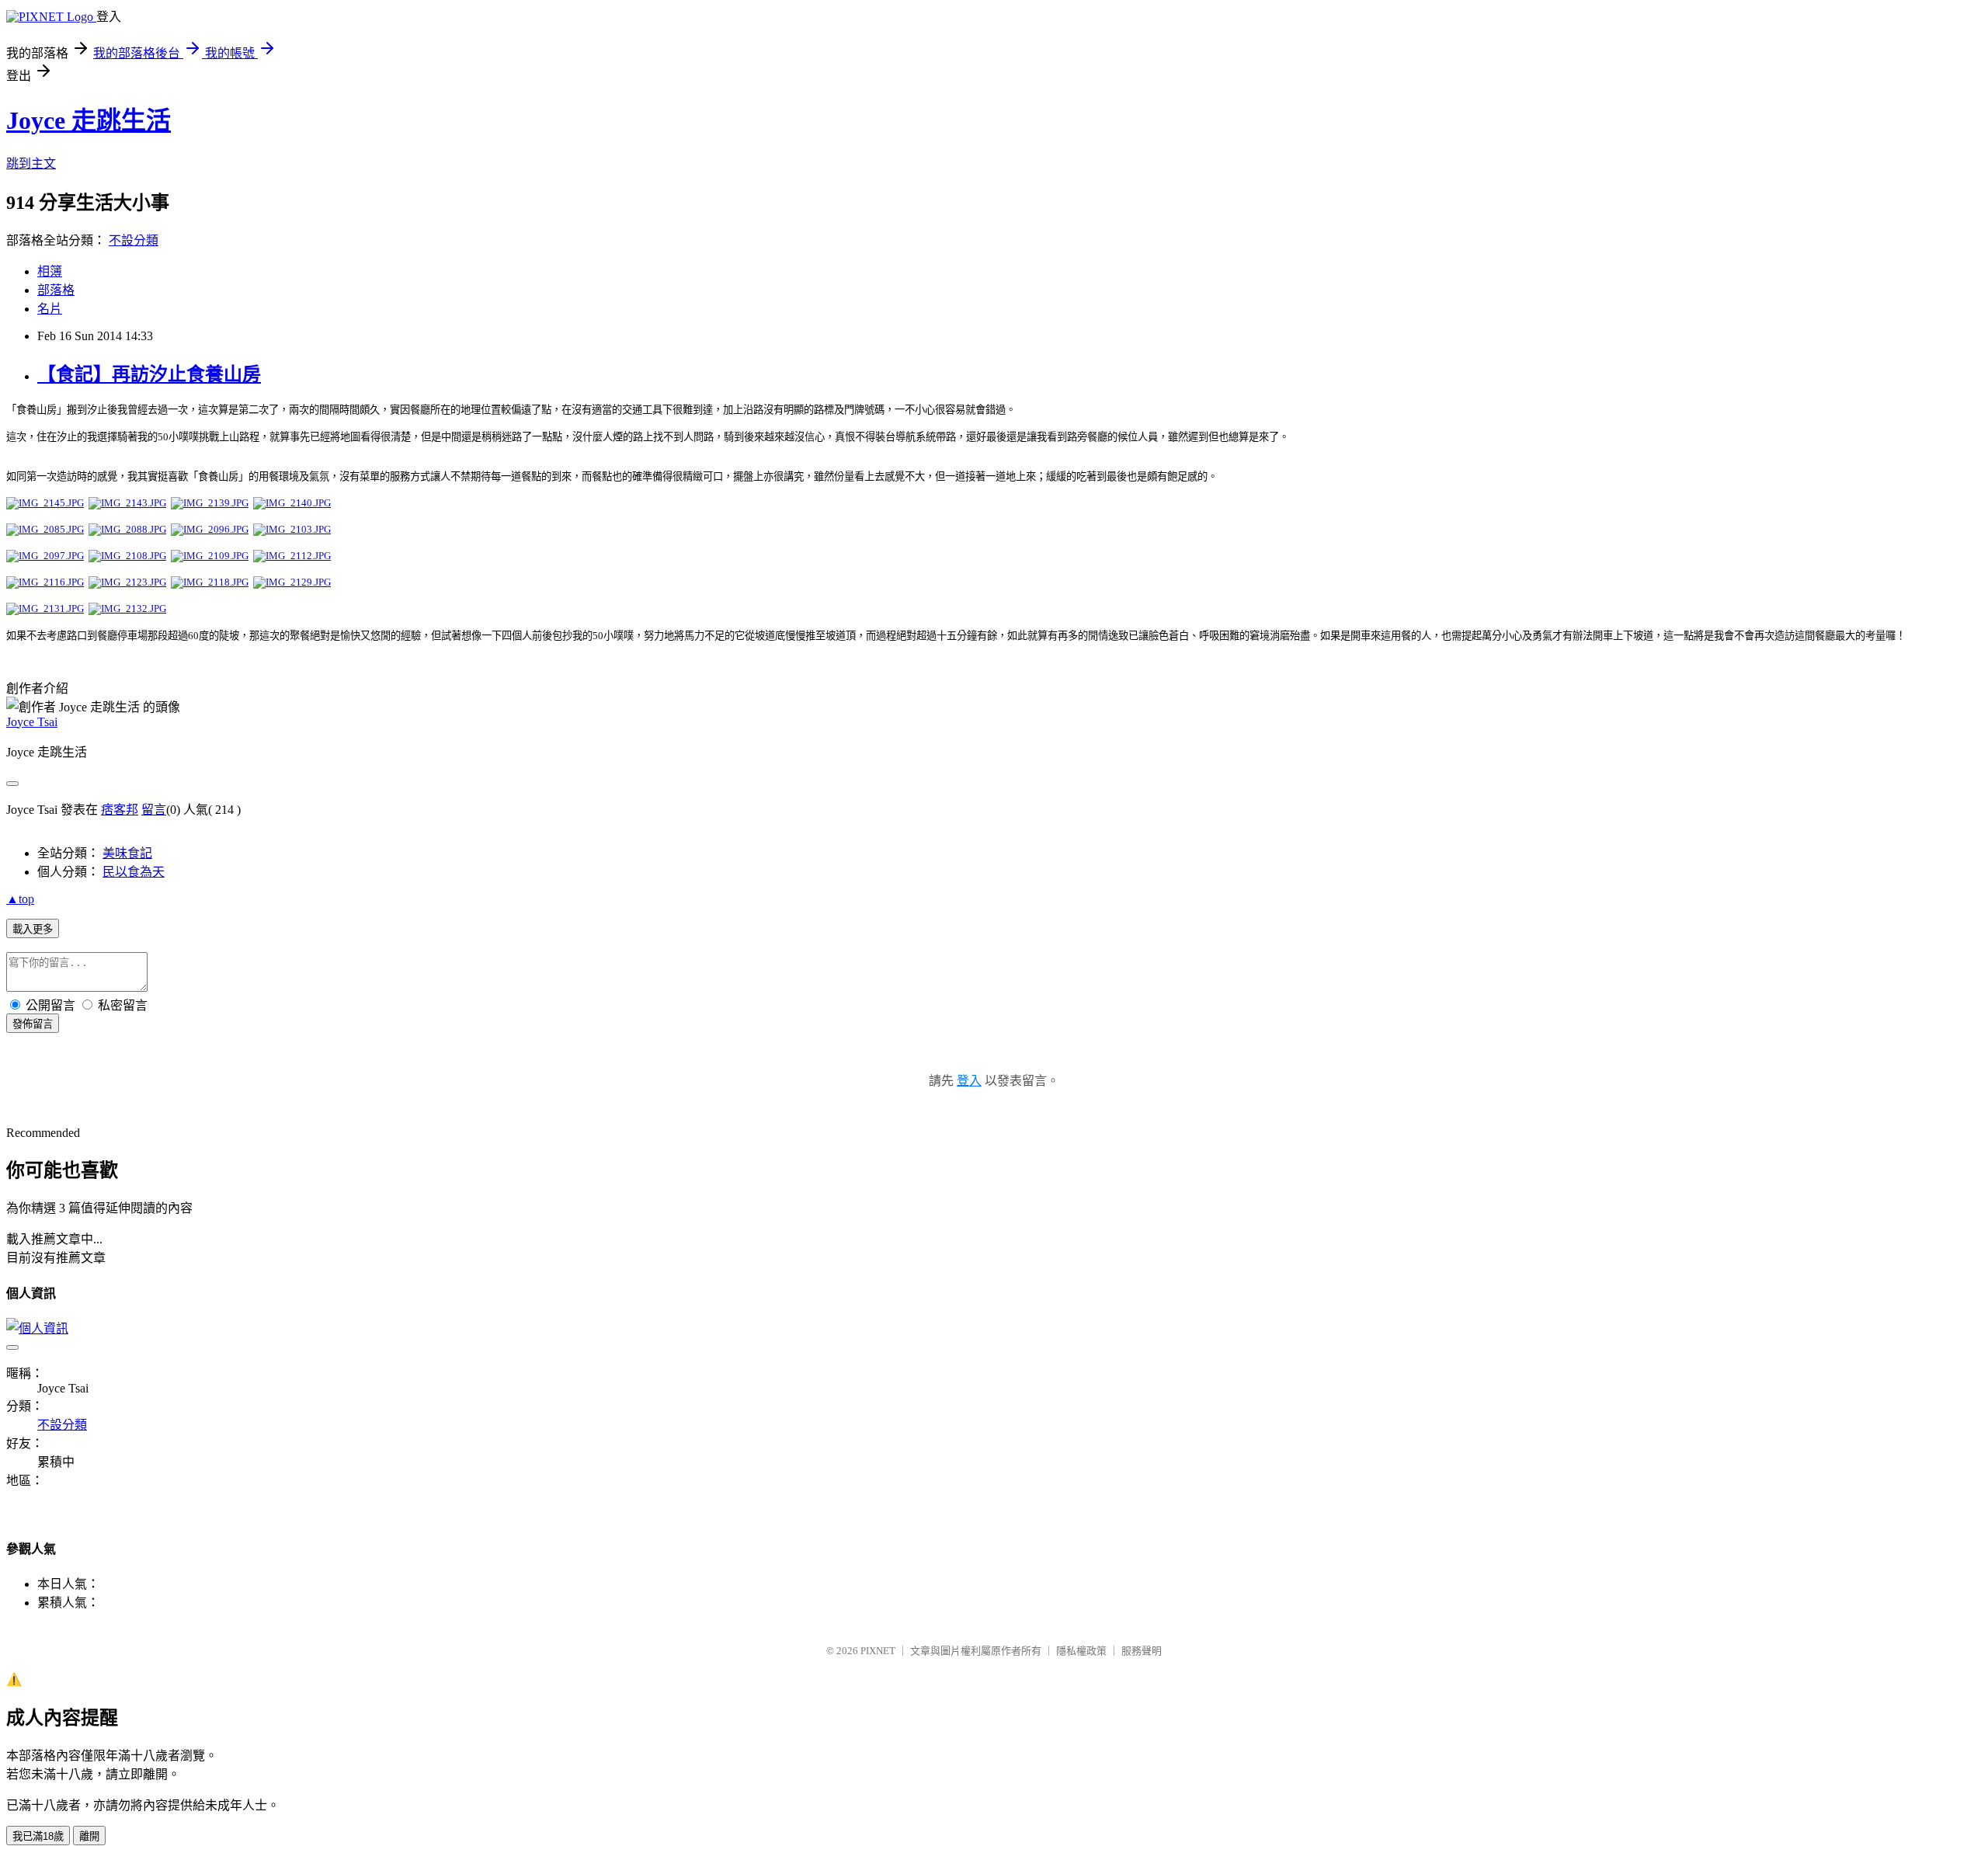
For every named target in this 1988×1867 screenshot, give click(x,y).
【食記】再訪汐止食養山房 (149, 374)
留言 (154, 810)
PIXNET (878, 1651)
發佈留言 (33, 1024)
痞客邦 (120, 810)
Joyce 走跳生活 (89, 120)
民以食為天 (134, 872)
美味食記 (127, 853)
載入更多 (33, 929)
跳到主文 (31, 163)
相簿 (50, 271)
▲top (20, 899)
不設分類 (134, 240)
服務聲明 (1142, 1651)
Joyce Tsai (32, 722)
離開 (89, 1836)
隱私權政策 (1081, 1651)
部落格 (56, 290)
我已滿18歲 (38, 1836)
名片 (50, 309)
